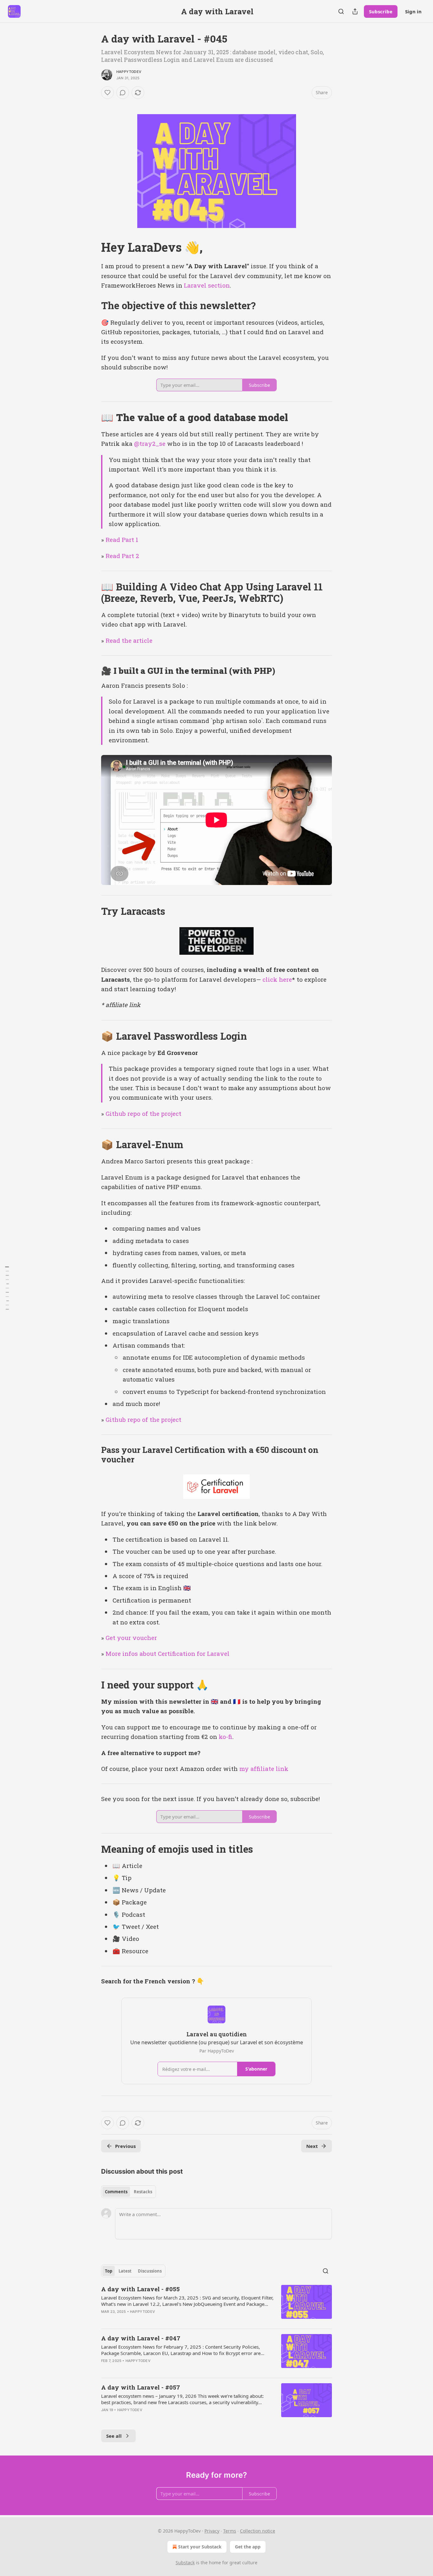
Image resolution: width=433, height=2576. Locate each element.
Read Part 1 (122, 540)
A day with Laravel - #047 (141, 2338)
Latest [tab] (125, 2271)
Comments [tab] (116, 2192)
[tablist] (129, 2192)
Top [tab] (109, 2271)
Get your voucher (131, 1638)
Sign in (413, 11)
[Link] (92, 247)
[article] (217, 2304)
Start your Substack (200, 2547)
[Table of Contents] (7, 1288)
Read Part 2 (122, 556)
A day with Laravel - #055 (140, 2289)
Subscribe (381, 11)
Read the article (129, 640)
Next (312, 2146)
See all (114, 2436)
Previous (125, 2146)
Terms (230, 2531)
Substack (185, 2563)
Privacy (212, 2531)
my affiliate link (264, 1769)
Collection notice (258, 2531)
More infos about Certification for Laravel (168, 1653)
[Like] (107, 93)
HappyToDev (129, 72)
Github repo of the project (143, 1113)
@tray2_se (150, 443)
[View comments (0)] (123, 93)
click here (277, 979)
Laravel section (207, 285)
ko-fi (226, 1737)
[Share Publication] (355, 11)
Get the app (248, 2547)
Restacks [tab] (143, 2192)
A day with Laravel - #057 (141, 2387)
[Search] (341, 11)
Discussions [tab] (150, 2271)
